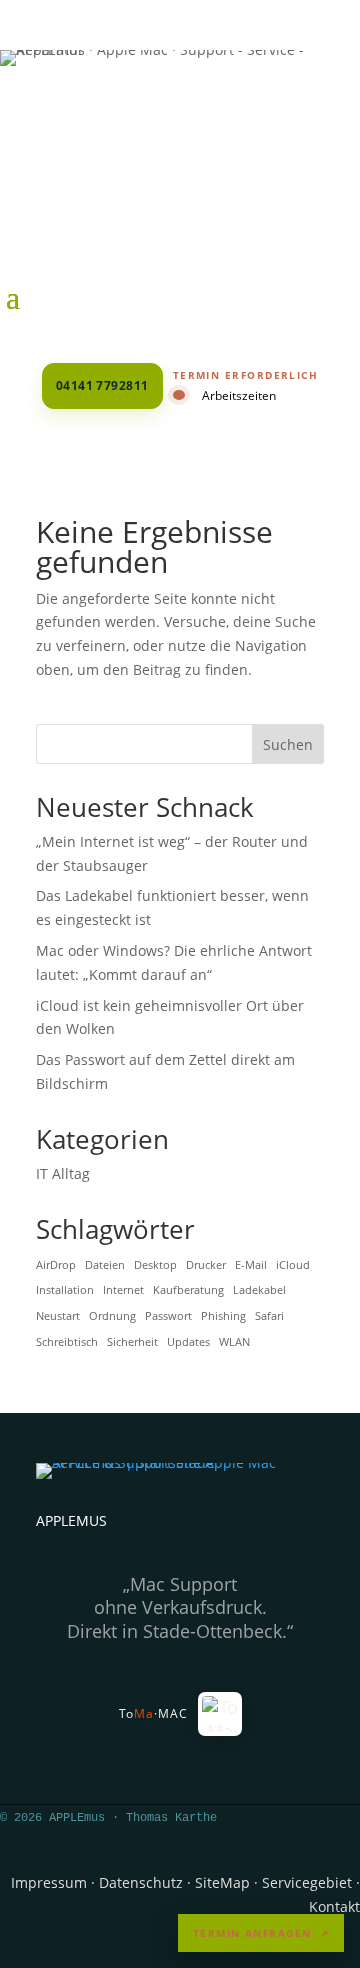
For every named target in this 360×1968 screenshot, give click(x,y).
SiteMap (222, 1882)
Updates (188, 1342)
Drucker (206, 1265)
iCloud (293, 1265)
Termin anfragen (261, 1933)
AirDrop (56, 1265)
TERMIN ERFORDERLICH (246, 375)
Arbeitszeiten (239, 395)
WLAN (234, 1342)
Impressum (49, 1882)
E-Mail (251, 1265)
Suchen (288, 744)
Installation (65, 1290)
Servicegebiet (307, 1882)
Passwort (168, 1316)
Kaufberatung (188, 1290)
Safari (269, 1316)
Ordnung (112, 1316)
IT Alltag (63, 1173)
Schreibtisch (67, 1342)
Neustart (58, 1316)
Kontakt (334, 1906)
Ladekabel (259, 1290)
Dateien (105, 1265)
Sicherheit (132, 1342)
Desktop (155, 1265)
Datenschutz (141, 1882)
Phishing (223, 1316)
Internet (123, 1290)
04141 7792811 (102, 385)
